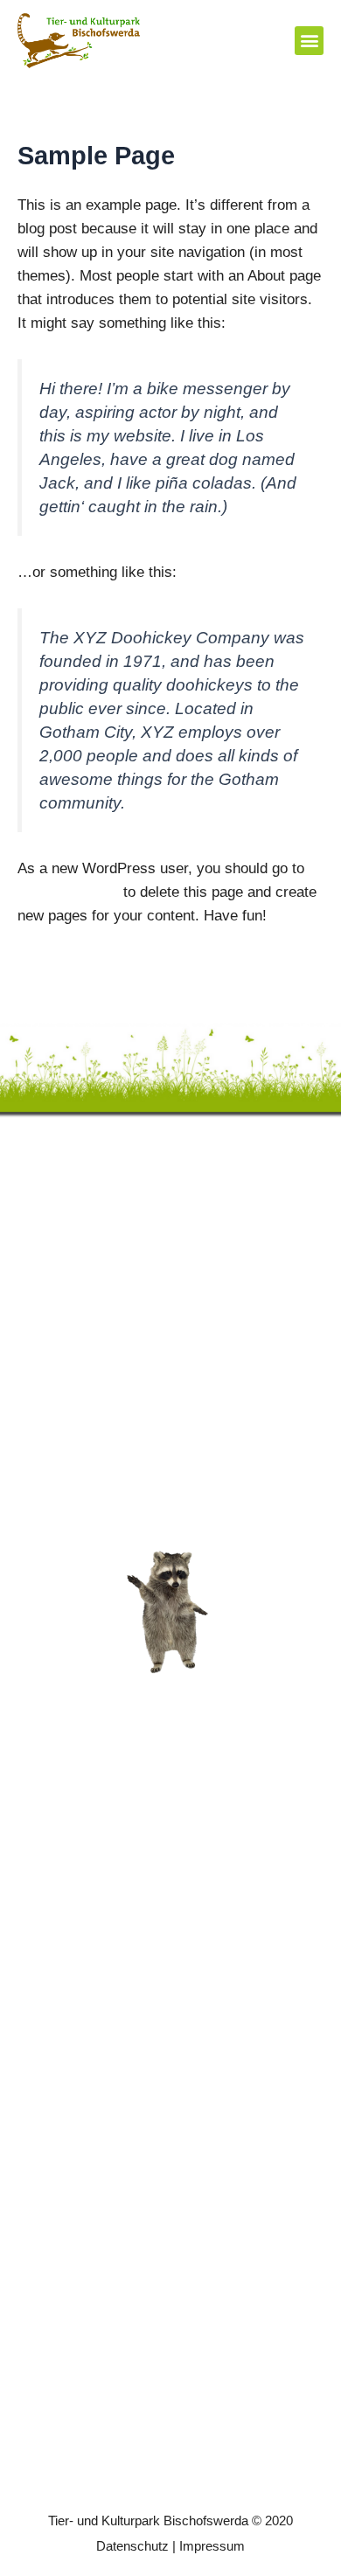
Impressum (212, 2546)
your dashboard (68, 892)
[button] (309, 41)
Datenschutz (132, 2546)
